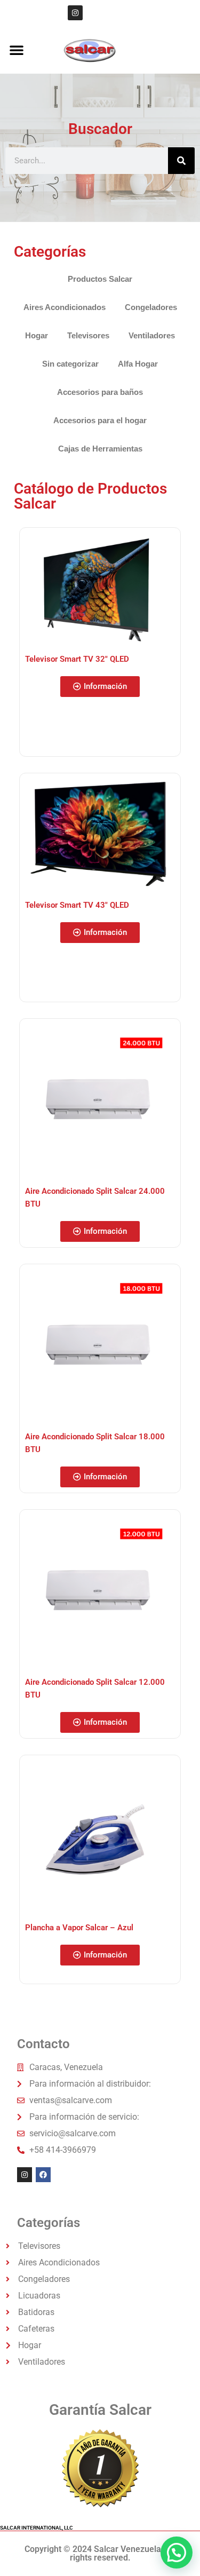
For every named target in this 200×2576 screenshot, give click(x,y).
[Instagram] (75, 13)
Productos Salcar (100, 279)
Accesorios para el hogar (100, 420)
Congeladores (151, 307)
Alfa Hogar (138, 364)
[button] (17, 50)
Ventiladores (152, 335)
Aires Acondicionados (65, 307)
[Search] (181, 161)
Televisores (88, 335)
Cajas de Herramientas (100, 449)
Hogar (37, 335)
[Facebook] (43, 2175)
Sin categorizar (70, 364)
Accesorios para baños (100, 392)
